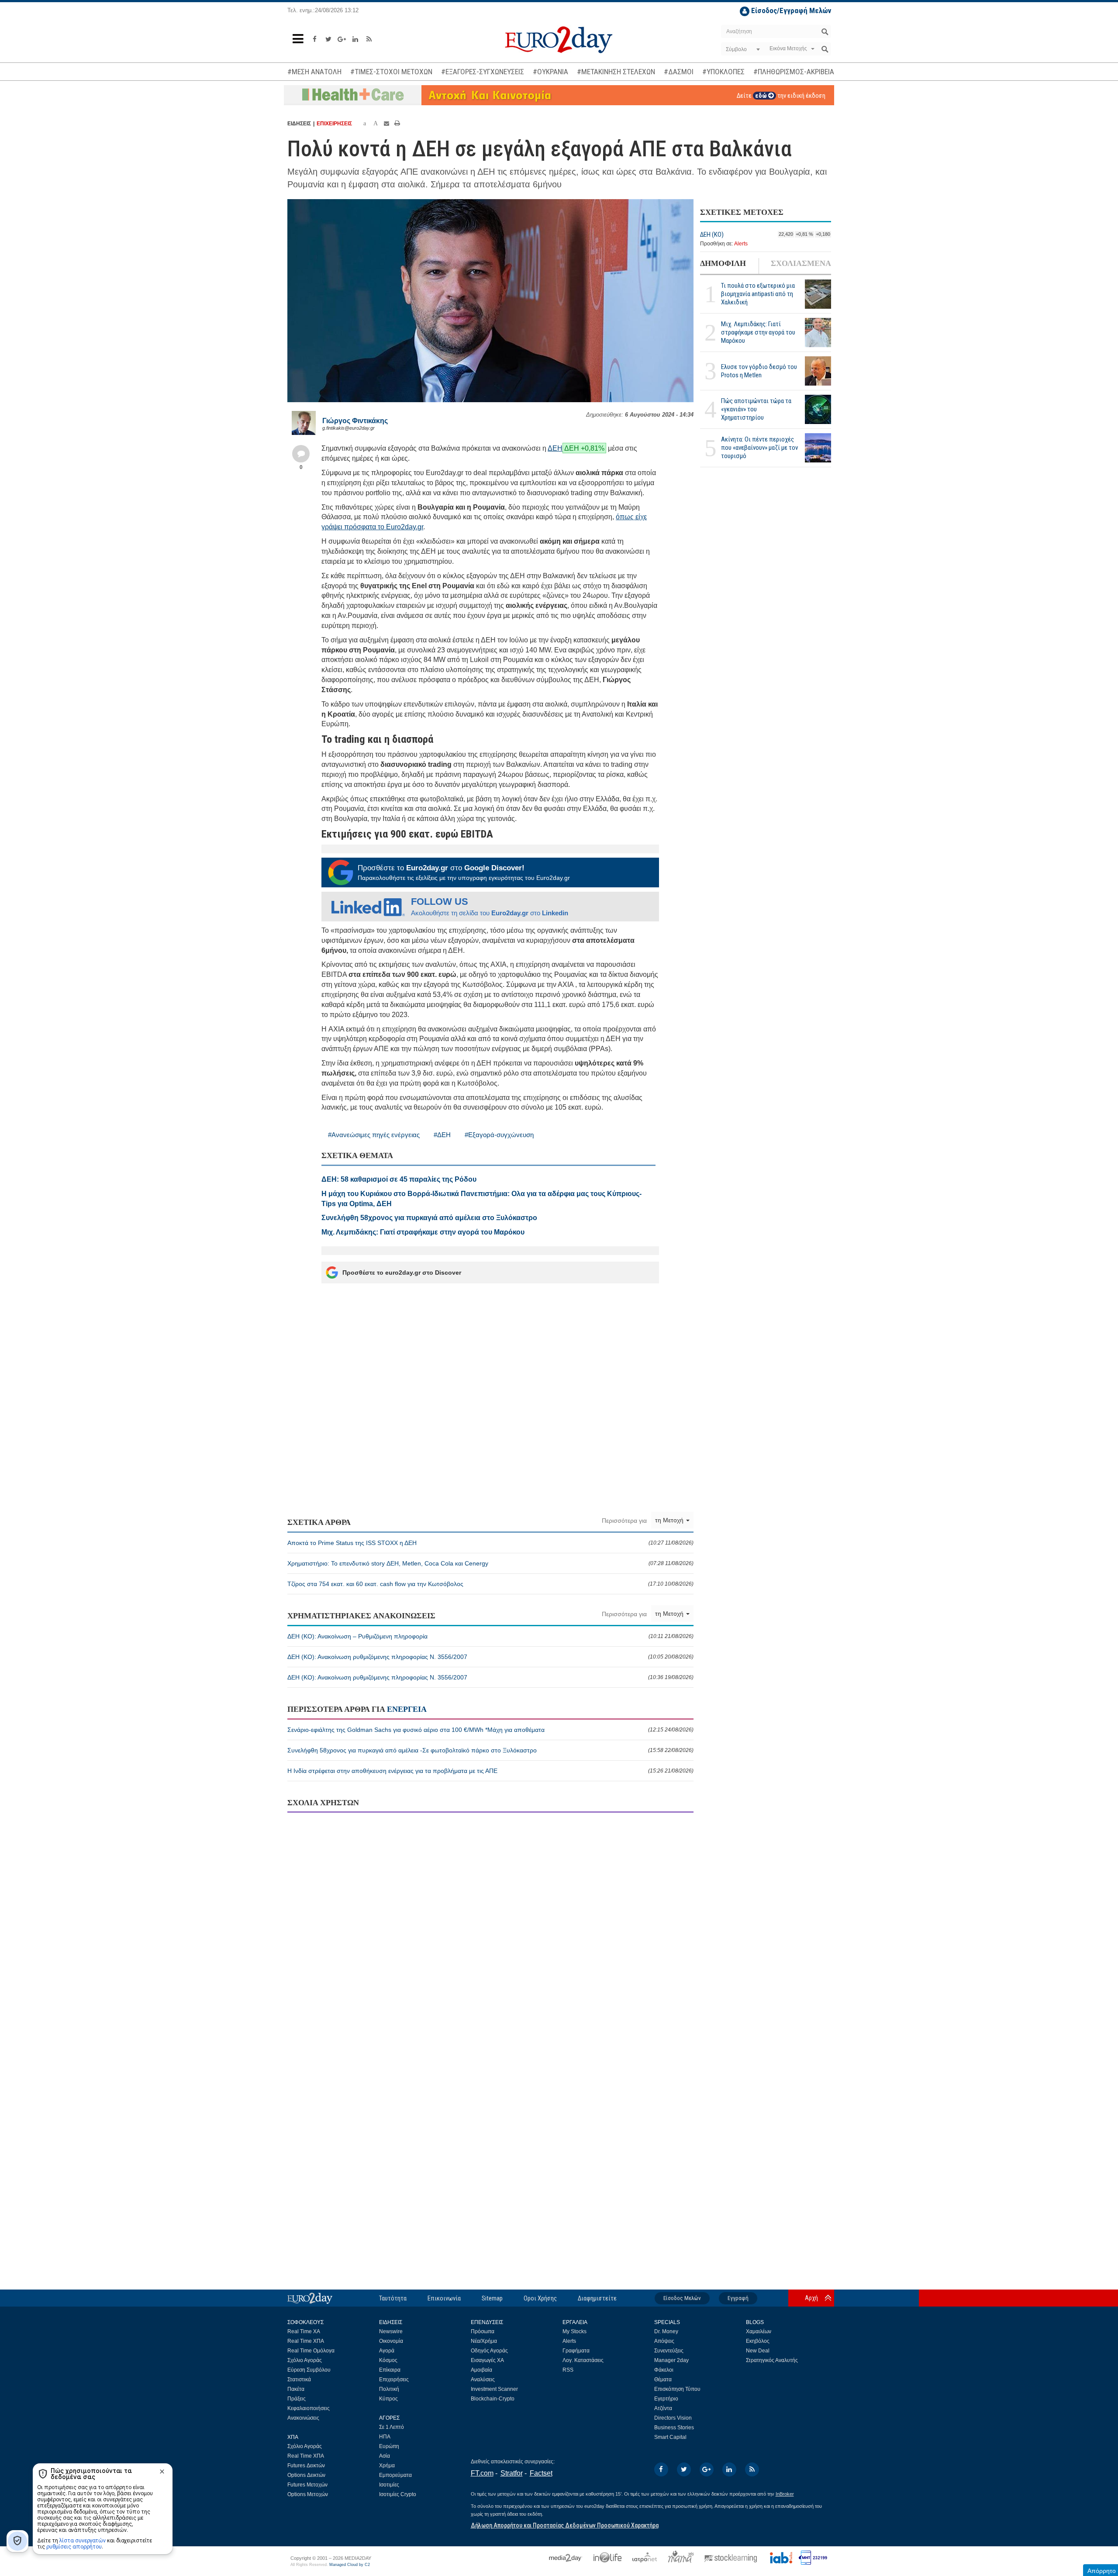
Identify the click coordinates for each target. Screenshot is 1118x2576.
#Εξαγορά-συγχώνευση (499, 1135)
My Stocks (575, 2331)
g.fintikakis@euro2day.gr (349, 428)
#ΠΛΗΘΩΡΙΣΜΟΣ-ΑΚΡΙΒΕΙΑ (794, 72)
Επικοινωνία (444, 2298)
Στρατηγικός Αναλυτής (772, 2360)
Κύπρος (388, 2399)
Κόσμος (388, 2360)
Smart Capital (670, 2437)
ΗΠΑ (385, 2437)
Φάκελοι (664, 2370)
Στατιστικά (299, 2379)
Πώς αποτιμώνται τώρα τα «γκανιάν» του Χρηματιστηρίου (756, 410)
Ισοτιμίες (389, 2485)
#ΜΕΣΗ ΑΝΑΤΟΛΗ (314, 72)
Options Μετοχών (308, 2494)
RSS (568, 2370)
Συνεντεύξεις (669, 2351)
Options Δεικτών (306, 2475)
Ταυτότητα (393, 2298)
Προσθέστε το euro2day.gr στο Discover (402, 1272)
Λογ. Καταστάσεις (583, 2360)
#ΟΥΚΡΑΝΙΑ (550, 72)
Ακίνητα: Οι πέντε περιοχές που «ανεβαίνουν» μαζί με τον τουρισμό (759, 448)
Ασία (385, 2456)
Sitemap (492, 2298)
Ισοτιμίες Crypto (398, 2494)
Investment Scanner (494, 2389)
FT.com (482, 2473)
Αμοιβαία (481, 2370)
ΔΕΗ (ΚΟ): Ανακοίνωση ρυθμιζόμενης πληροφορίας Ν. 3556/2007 (490, 1657)
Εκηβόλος (758, 2341)
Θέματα (663, 2379)
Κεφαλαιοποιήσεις (309, 2408)
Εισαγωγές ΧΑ (487, 2360)
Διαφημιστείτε (597, 2298)
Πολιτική (389, 2389)
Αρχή (811, 2298)
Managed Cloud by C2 (350, 2565)
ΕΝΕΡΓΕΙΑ (407, 1709)
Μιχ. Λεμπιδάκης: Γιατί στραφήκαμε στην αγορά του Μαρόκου (758, 333)
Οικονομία (391, 2341)
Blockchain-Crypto (493, 2399)
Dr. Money (666, 2331)
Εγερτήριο (666, 2399)
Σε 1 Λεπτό (392, 2427)
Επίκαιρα (390, 2370)
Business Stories (674, 2428)
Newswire (391, 2331)
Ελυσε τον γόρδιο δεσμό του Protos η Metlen (759, 371)
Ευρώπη (389, 2446)
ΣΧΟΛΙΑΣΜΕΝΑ (801, 264)
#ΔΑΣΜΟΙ (679, 72)
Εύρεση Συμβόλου (309, 2370)
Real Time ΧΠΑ (306, 2341)
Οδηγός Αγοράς (489, 2351)
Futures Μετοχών (307, 2485)
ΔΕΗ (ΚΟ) (712, 235)
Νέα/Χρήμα (484, 2341)
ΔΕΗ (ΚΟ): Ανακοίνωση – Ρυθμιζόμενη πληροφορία (490, 1636)
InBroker (785, 2494)
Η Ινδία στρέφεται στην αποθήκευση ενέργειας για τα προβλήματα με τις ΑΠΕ (490, 1771)
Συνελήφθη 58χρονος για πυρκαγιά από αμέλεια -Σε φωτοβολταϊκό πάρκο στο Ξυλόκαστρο (490, 1750)
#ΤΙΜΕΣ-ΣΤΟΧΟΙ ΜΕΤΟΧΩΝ (391, 72)
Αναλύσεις (483, 2379)
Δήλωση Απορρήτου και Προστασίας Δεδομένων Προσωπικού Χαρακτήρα (565, 2525)
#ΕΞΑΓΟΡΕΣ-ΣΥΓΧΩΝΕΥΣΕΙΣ (483, 72)
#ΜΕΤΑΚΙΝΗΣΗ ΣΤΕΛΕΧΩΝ (616, 72)
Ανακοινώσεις (303, 2418)
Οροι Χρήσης (540, 2298)
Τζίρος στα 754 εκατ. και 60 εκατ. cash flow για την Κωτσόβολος (490, 1584)
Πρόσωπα (483, 2331)
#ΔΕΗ (442, 1135)
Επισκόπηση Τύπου (677, 2389)
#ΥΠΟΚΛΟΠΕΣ (723, 72)
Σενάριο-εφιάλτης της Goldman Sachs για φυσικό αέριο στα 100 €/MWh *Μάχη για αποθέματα (490, 1730)
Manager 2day (671, 2360)
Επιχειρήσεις (394, 2379)
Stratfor (512, 2473)
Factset (541, 2473)
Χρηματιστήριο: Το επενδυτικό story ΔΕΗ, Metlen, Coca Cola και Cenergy (490, 1563)
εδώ (762, 96)
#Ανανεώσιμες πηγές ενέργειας (374, 1135)
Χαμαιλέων (759, 2331)
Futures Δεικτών (306, 2466)
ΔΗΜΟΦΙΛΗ (723, 264)
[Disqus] (490, 1932)
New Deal (758, 2351)
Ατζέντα (663, 2408)
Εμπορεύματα (395, 2475)
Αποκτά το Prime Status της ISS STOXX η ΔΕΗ (490, 1543)
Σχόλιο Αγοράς (305, 2360)
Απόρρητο (1102, 2571)
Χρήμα (387, 2466)
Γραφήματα (576, 2351)
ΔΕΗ (555, 448)
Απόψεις (664, 2341)
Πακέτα (296, 2389)
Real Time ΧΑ (304, 2331)
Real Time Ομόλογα (311, 2351)
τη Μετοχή (670, 1520)
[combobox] (742, 49)
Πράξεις (297, 2399)
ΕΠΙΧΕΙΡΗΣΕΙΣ (334, 124)
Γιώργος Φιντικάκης (355, 421)
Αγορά (387, 2351)
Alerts (741, 244)
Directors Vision (673, 2418)
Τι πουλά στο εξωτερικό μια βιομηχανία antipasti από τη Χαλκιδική (758, 294)
